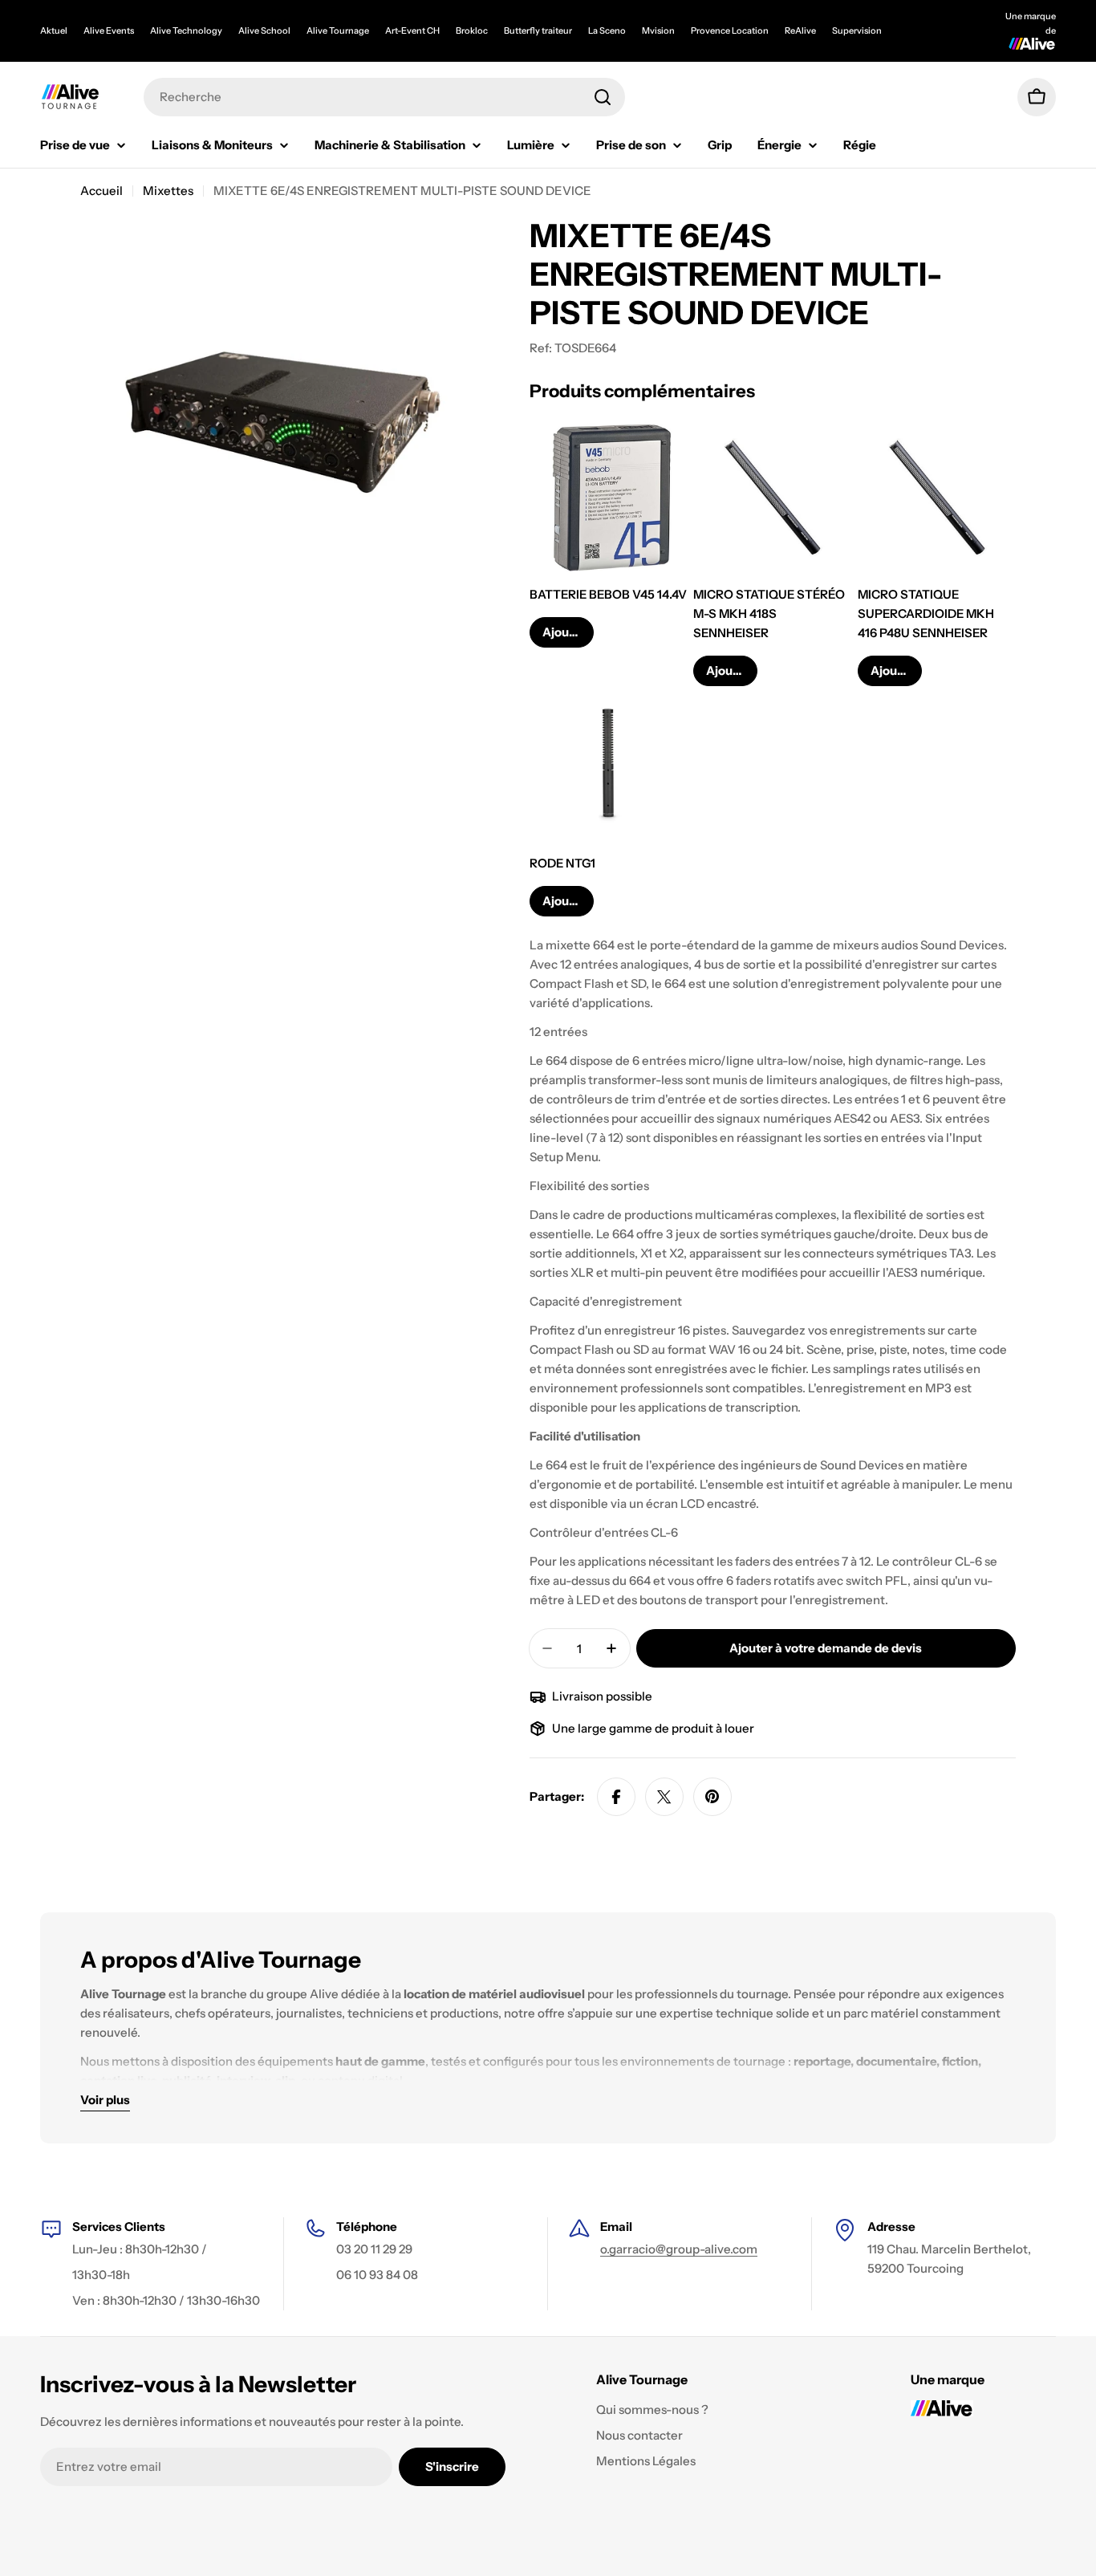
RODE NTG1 (562, 863)
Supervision (857, 30)
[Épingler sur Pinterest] (712, 1797)
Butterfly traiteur (538, 30)
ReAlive (800, 30)
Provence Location (730, 30)
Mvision (658, 30)
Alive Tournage (338, 30)
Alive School (264, 30)
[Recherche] (603, 97)
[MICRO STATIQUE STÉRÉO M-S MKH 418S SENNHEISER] (772, 497)
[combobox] (384, 97)
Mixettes (168, 191)
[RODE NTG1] (609, 765)
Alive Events (109, 30)
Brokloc (472, 30)
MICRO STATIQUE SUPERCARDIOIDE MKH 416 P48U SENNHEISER (926, 614)
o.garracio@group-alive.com (679, 2249)
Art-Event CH (412, 30)
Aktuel (54, 30)
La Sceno (607, 30)
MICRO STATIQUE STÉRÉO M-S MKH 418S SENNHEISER (769, 614)
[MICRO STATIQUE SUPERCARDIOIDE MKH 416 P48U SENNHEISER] (937, 497)
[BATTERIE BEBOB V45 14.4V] (609, 497)
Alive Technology (186, 30)
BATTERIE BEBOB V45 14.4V (608, 594)
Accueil (101, 191)
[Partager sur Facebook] (616, 1797)
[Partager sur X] (664, 1797)
